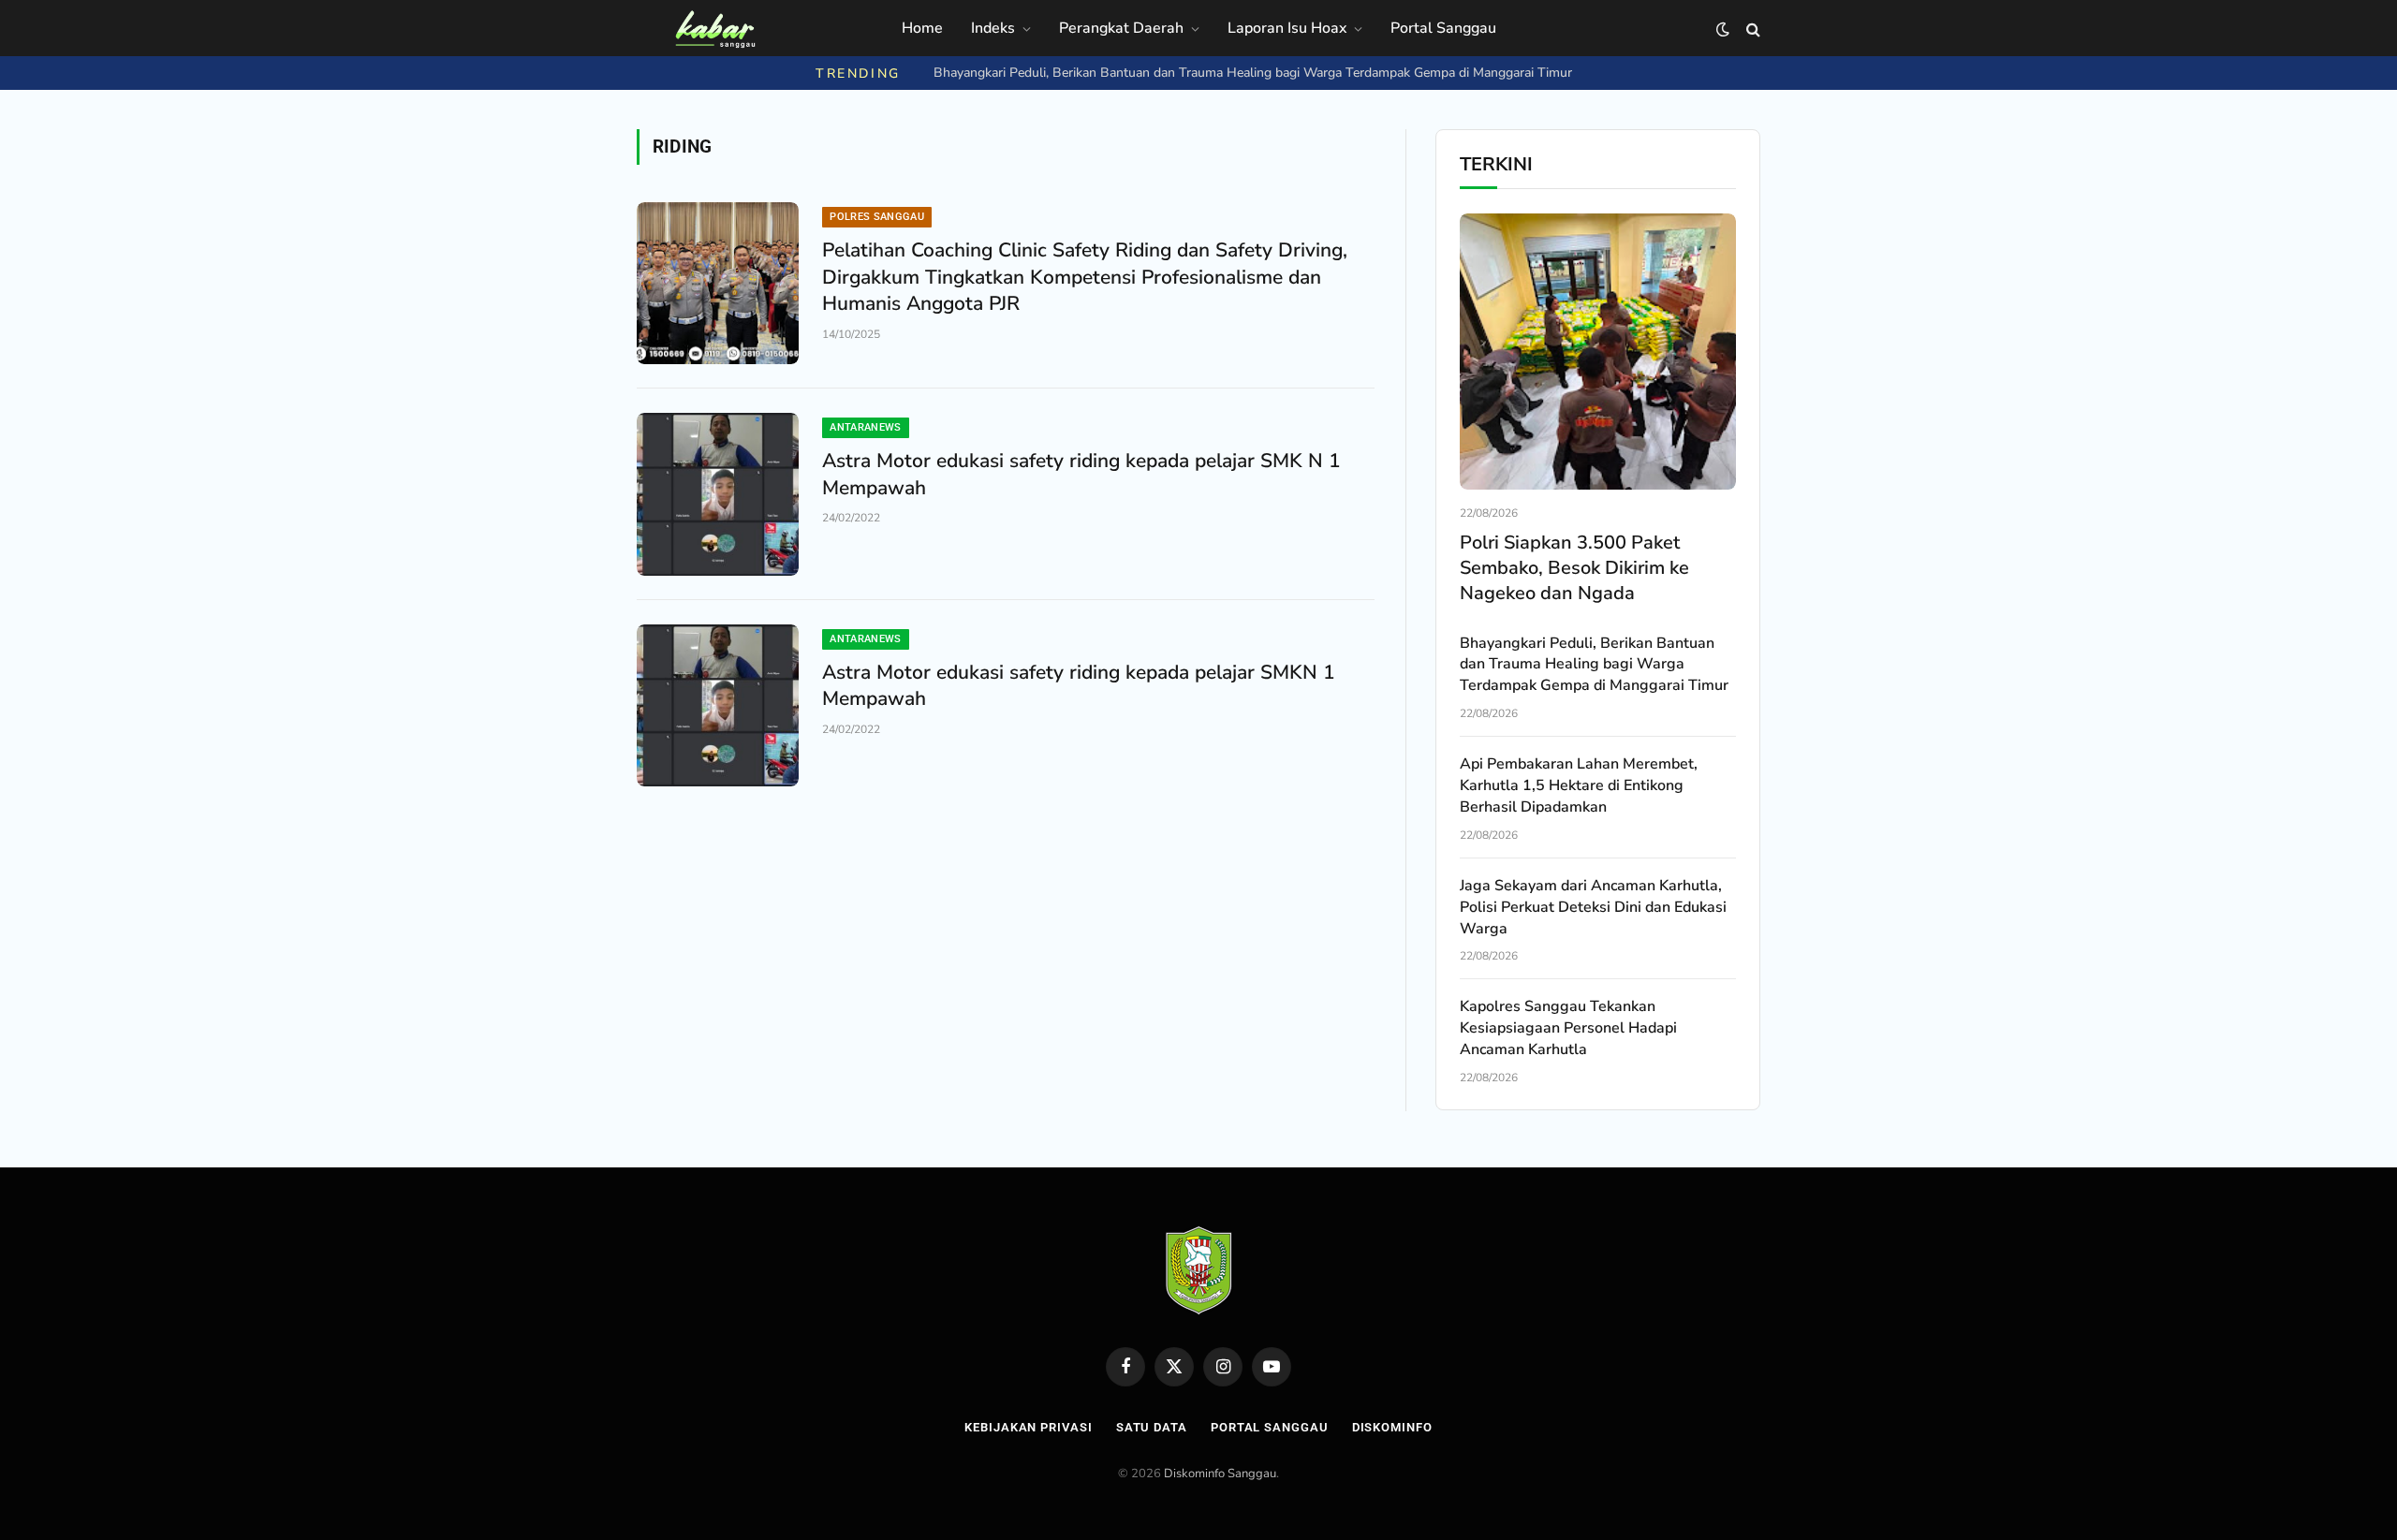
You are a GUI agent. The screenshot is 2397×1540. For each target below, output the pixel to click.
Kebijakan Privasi (1028, 1427)
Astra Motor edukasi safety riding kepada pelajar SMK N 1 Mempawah (1081, 474)
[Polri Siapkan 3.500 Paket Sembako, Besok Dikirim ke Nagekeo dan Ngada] (1598, 352)
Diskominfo (1392, 1427)
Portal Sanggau (1443, 28)
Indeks (993, 28)
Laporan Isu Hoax (1287, 28)
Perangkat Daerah (1121, 28)
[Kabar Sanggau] (714, 29)
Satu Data (1152, 1427)
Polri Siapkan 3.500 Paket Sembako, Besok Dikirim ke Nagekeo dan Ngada (1574, 568)
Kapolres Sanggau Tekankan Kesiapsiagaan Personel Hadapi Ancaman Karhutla (1568, 1028)
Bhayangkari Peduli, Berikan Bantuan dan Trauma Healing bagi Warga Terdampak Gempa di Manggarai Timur (1594, 665)
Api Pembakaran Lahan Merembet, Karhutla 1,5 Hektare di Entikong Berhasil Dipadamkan (1252, 73)
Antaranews (865, 427)
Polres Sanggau (877, 217)
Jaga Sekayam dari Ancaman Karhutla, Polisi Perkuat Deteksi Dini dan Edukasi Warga (1593, 907)
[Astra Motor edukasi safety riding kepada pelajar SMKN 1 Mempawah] (718, 705)
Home (922, 28)
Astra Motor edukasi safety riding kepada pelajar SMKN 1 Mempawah (1079, 686)
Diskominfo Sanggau (1220, 1474)
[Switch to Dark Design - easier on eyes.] (1723, 29)
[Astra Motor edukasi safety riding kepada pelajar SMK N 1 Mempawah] (718, 494)
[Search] (1751, 29)
